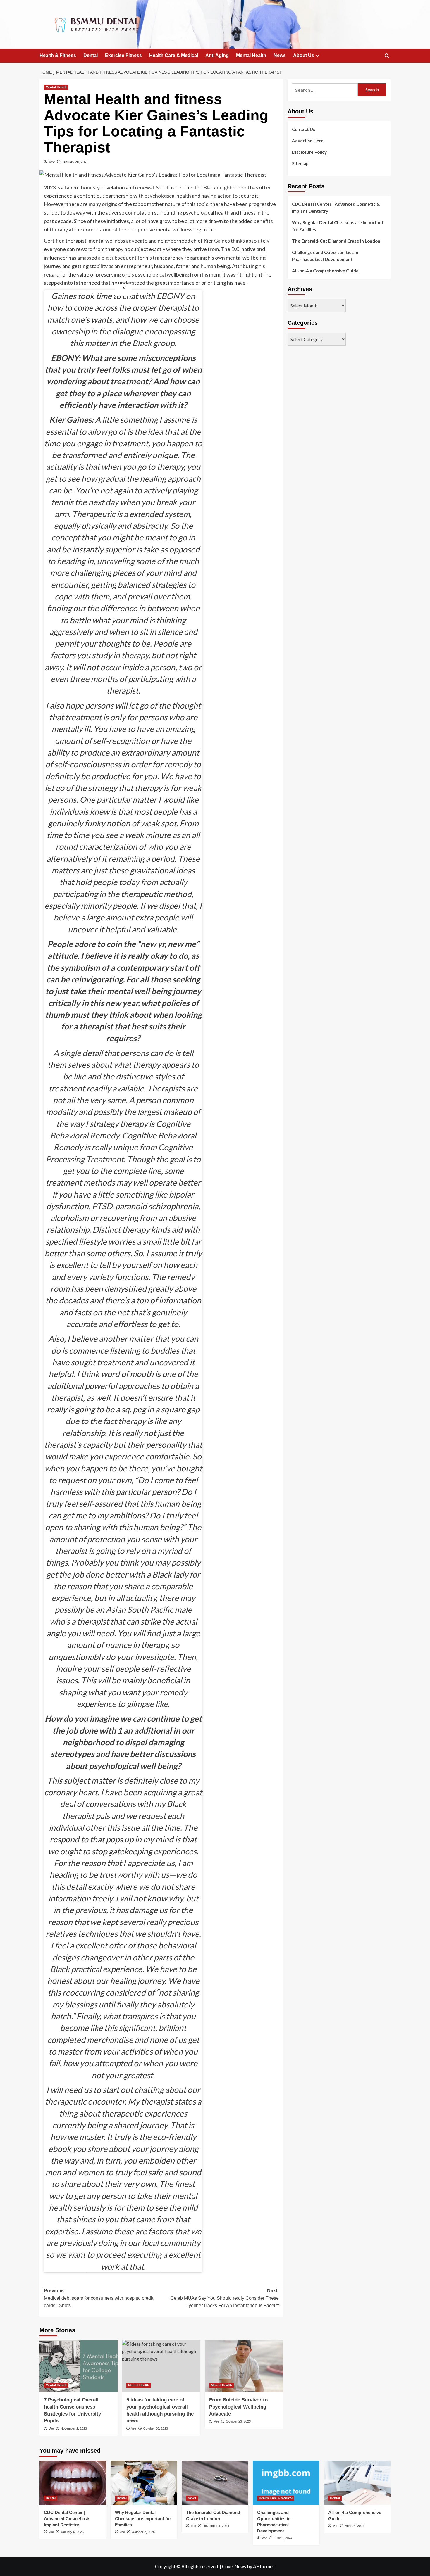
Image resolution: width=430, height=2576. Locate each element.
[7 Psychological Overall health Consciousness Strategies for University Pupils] (79, 2366)
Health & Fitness (58, 55)
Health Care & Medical (174, 55)
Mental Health (251, 55)
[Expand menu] (318, 56)
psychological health (168, 196)
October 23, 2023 (238, 2421)
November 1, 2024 (216, 2526)
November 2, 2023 (74, 2428)
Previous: (99, 2298)
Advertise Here (308, 141)
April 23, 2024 (355, 2526)
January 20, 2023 (75, 162)
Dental (91, 55)
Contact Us (303, 129)
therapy (59, 229)
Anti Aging (217, 55)
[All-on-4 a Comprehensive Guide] (357, 2483)
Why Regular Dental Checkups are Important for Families (338, 226)
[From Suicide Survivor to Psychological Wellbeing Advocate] (244, 2366)
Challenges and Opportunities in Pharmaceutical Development (325, 256)
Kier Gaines (217, 241)
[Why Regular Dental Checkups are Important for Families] (144, 2483)
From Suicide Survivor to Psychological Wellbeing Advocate (238, 2407)
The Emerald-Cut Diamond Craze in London (336, 241)
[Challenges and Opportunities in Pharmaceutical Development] (286, 2483)
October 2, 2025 (143, 2532)
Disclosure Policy (309, 152)
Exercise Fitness (123, 55)
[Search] (387, 56)
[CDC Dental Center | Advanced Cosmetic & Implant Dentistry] (73, 2483)
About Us (304, 55)
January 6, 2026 (72, 2532)
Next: (224, 2298)
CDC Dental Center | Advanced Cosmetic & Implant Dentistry (336, 208)
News (280, 55)
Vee (52, 162)
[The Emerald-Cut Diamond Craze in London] (215, 2483)
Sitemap (300, 163)
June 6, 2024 (283, 2538)
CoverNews (234, 2566)
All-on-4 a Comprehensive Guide (325, 271)
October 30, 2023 (155, 2428)
